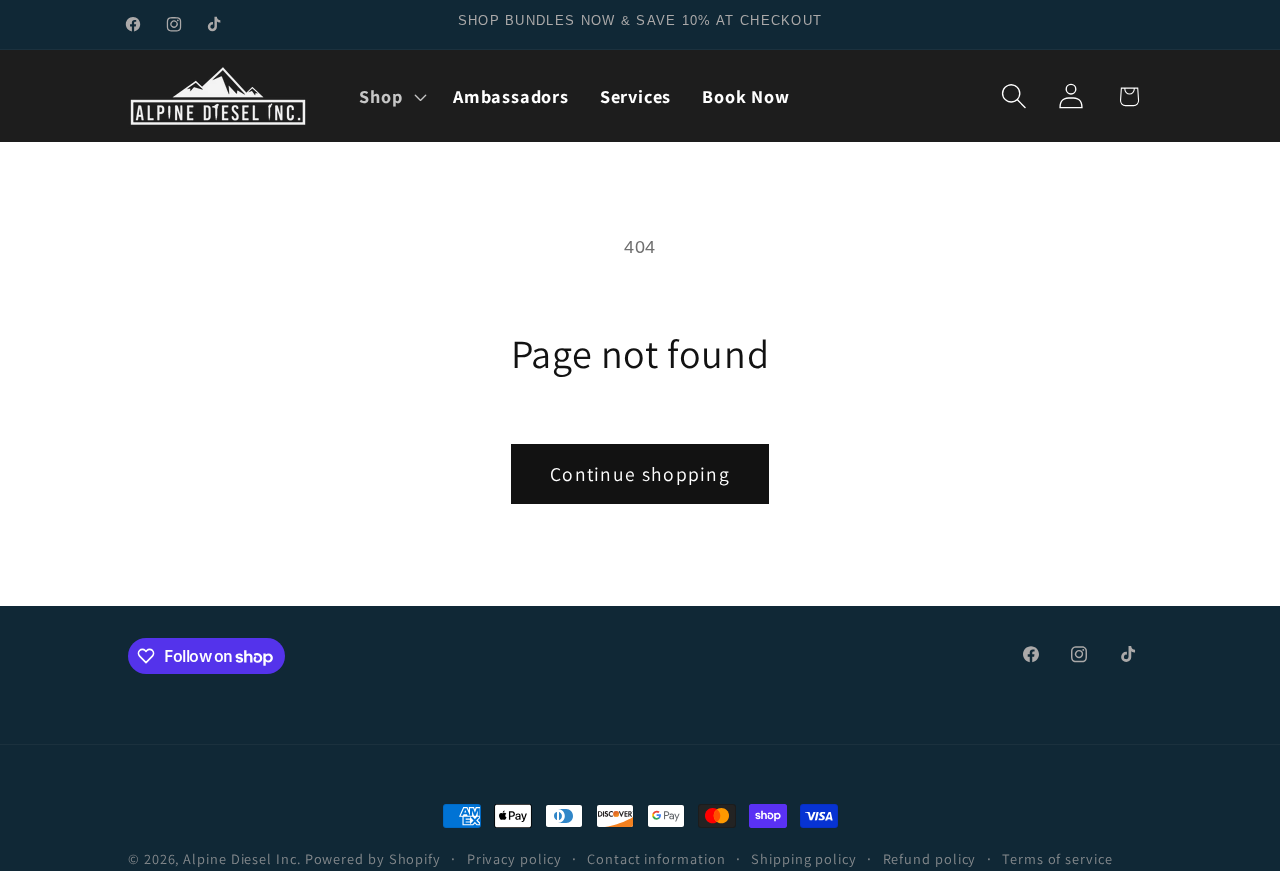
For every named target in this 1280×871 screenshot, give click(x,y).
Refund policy (930, 858)
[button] (391, 96)
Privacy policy (514, 858)
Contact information (656, 858)
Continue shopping (640, 474)
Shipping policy (804, 858)
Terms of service (1057, 858)
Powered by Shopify (373, 858)
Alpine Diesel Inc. (241, 858)
